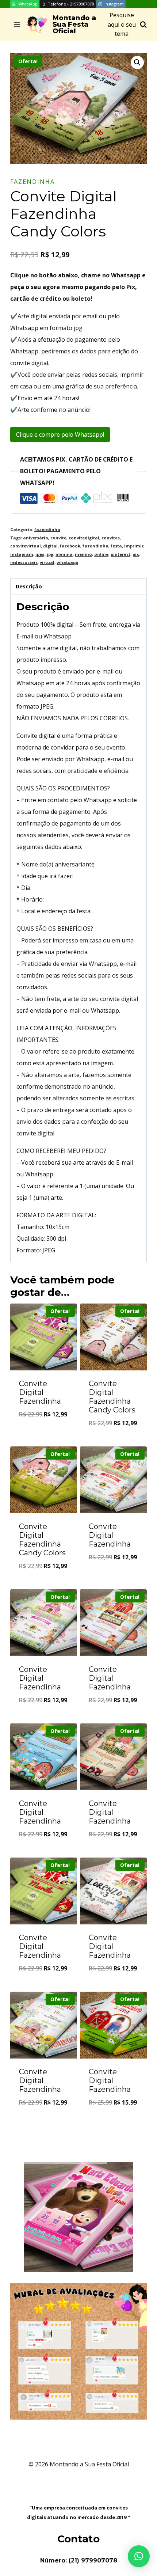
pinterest (120, 554)
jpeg (40, 554)
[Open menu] (17, 25)
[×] (139, 2556)
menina (64, 554)
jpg (50, 554)
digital (50, 546)
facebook (70, 546)
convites (111, 538)
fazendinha (32, 182)
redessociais (24, 562)
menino (83, 554)
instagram (22, 554)
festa (116, 546)
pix (136, 554)
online (101, 554)
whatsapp (67, 562)
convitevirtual (26, 546)
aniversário (36, 538)
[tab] (78, 587)
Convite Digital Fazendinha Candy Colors (112, 1397)
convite (58, 538)
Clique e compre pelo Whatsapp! (60, 435)
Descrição (29, 586)
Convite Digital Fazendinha (40, 1392)
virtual (47, 562)
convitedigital (84, 538)
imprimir (134, 546)
